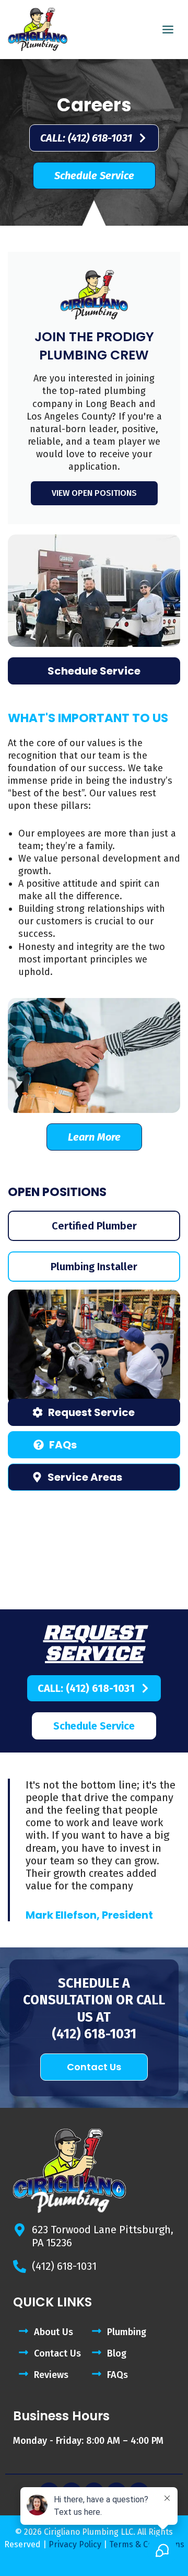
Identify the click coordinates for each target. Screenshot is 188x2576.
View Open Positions (94, 493)
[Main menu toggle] (168, 30)
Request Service (94, 1643)
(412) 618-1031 (94, 2034)
